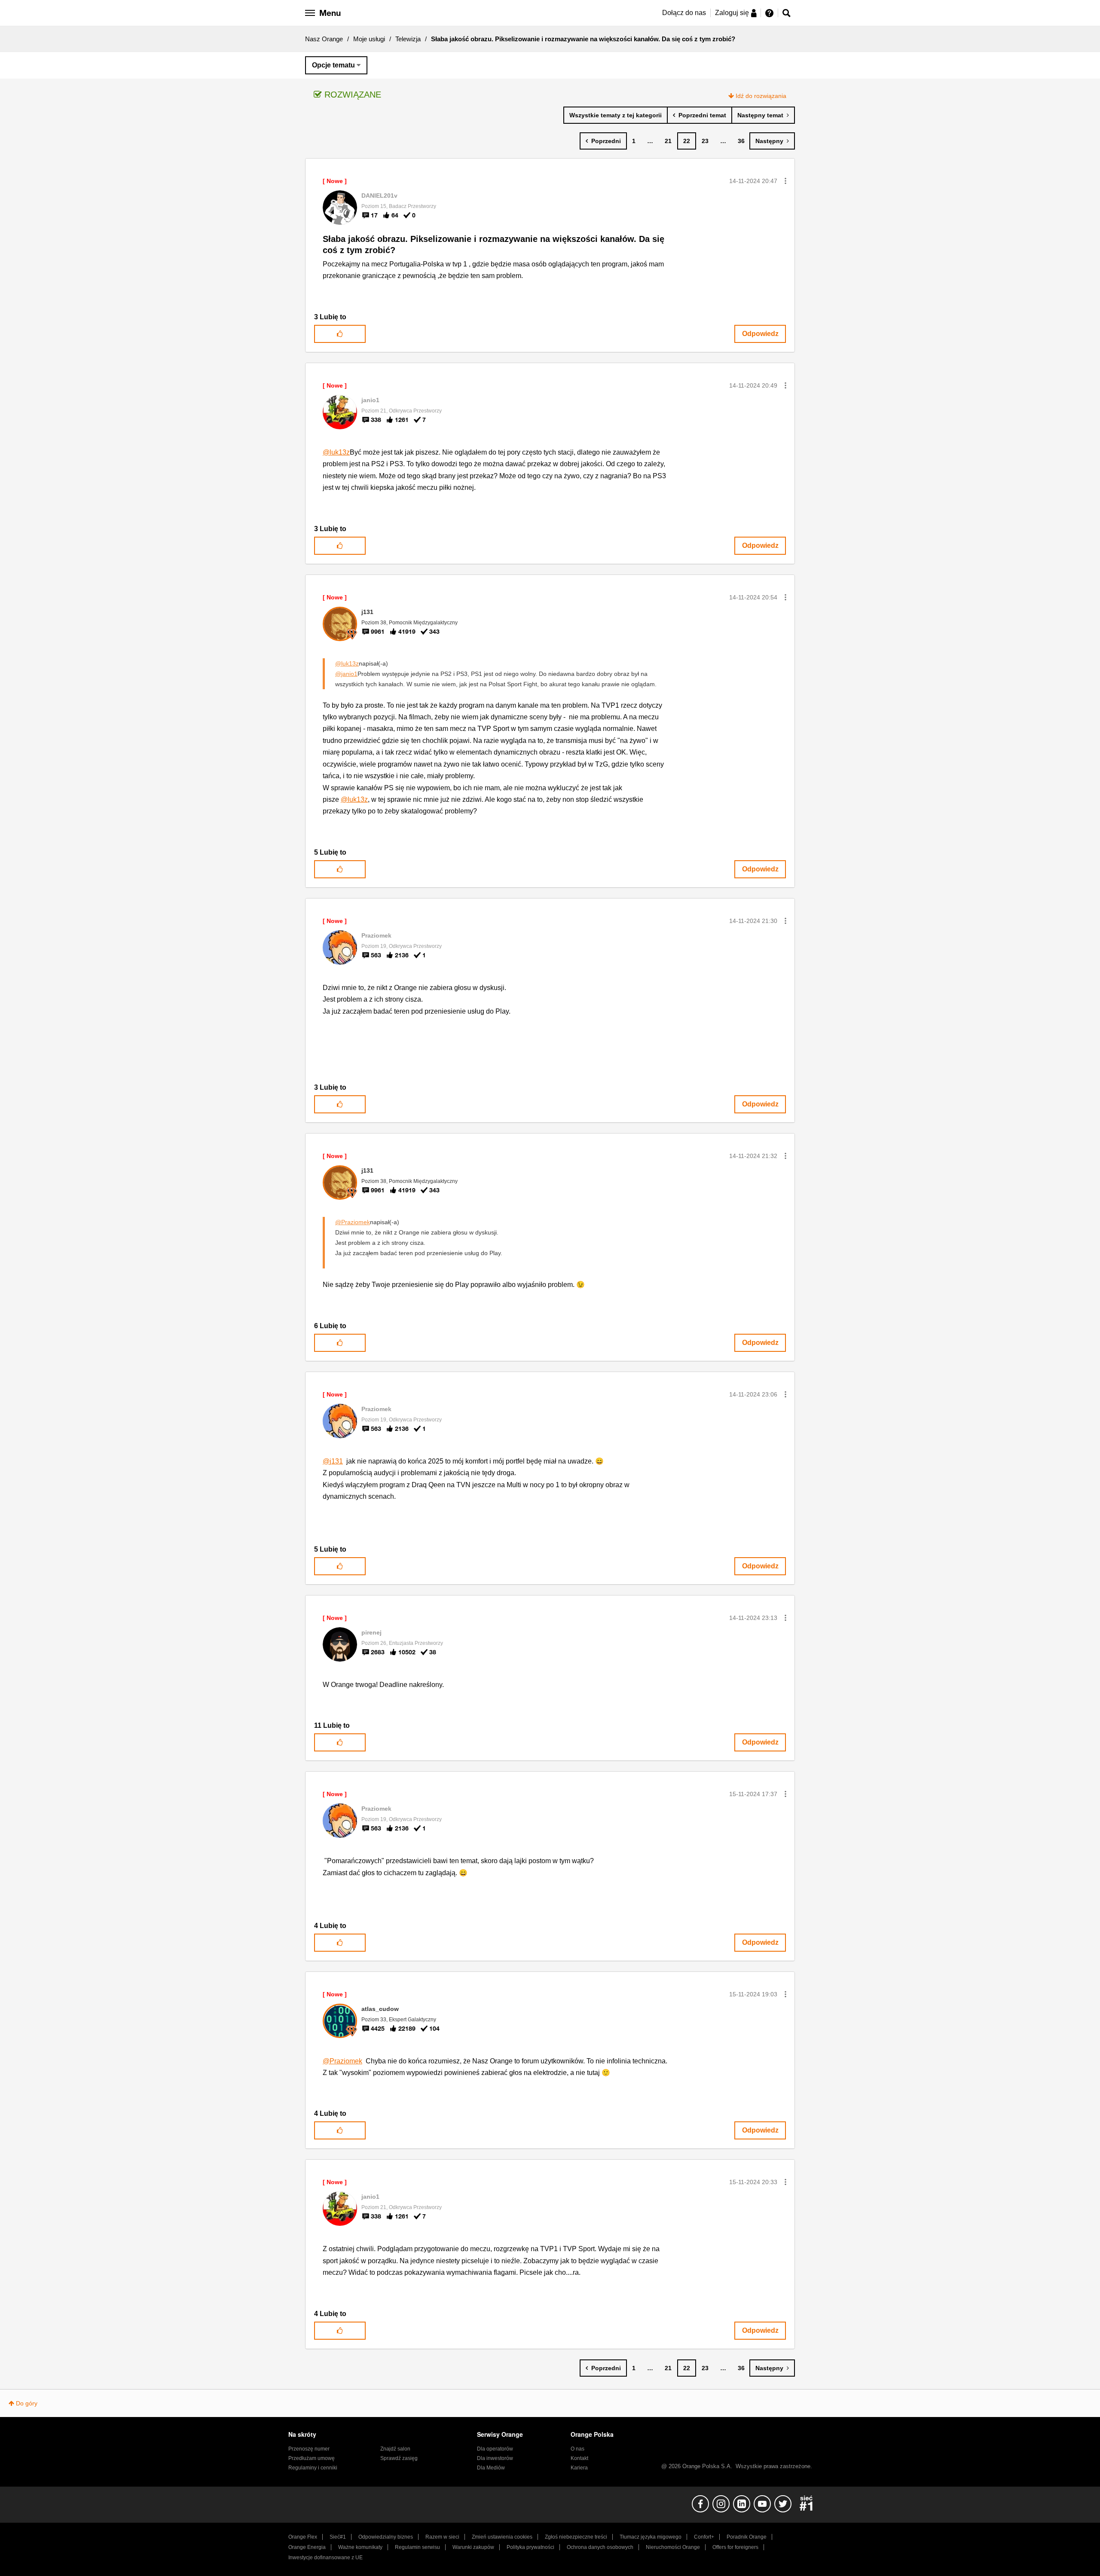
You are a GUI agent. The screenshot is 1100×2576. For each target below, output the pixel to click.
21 (668, 141)
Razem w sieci (442, 2537)
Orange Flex (303, 2537)
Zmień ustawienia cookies (502, 2537)
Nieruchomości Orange (673, 2547)
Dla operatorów (495, 2449)
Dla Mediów (491, 2468)
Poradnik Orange (747, 2537)
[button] (785, 181)
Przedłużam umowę (312, 2458)
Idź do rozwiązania (761, 96)
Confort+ (704, 2537)
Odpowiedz (760, 334)
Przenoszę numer (309, 2449)
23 (705, 141)
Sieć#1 (338, 2537)
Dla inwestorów (495, 2458)
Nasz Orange (324, 39)
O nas (577, 2449)
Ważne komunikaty (360, 2547)
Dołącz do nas (684, 13)
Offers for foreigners (735, 2547)
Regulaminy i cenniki (313, 2468)
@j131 (333, 1461)
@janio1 (346, 674)
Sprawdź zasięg (399, 2458)
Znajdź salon (395, 2449)
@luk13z (336, 452)
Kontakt (579, 2458)
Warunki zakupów (473, 2547)
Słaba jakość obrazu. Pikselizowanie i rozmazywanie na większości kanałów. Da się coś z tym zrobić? (493, 245)
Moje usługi (369, 39)
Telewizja (408, 39)
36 (741, 141)
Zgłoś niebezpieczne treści (576, 2537)
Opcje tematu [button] (333, 65)
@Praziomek (353, 1222)
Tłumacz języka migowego (651, 2537)
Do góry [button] (27, 2403)
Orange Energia (307, 2547)
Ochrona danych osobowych (600, 2547)
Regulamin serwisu (417, 2547)
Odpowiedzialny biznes (386, 2537)
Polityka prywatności (530, 2547)
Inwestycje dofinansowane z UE (325, 2558)
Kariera (579, 2468)
